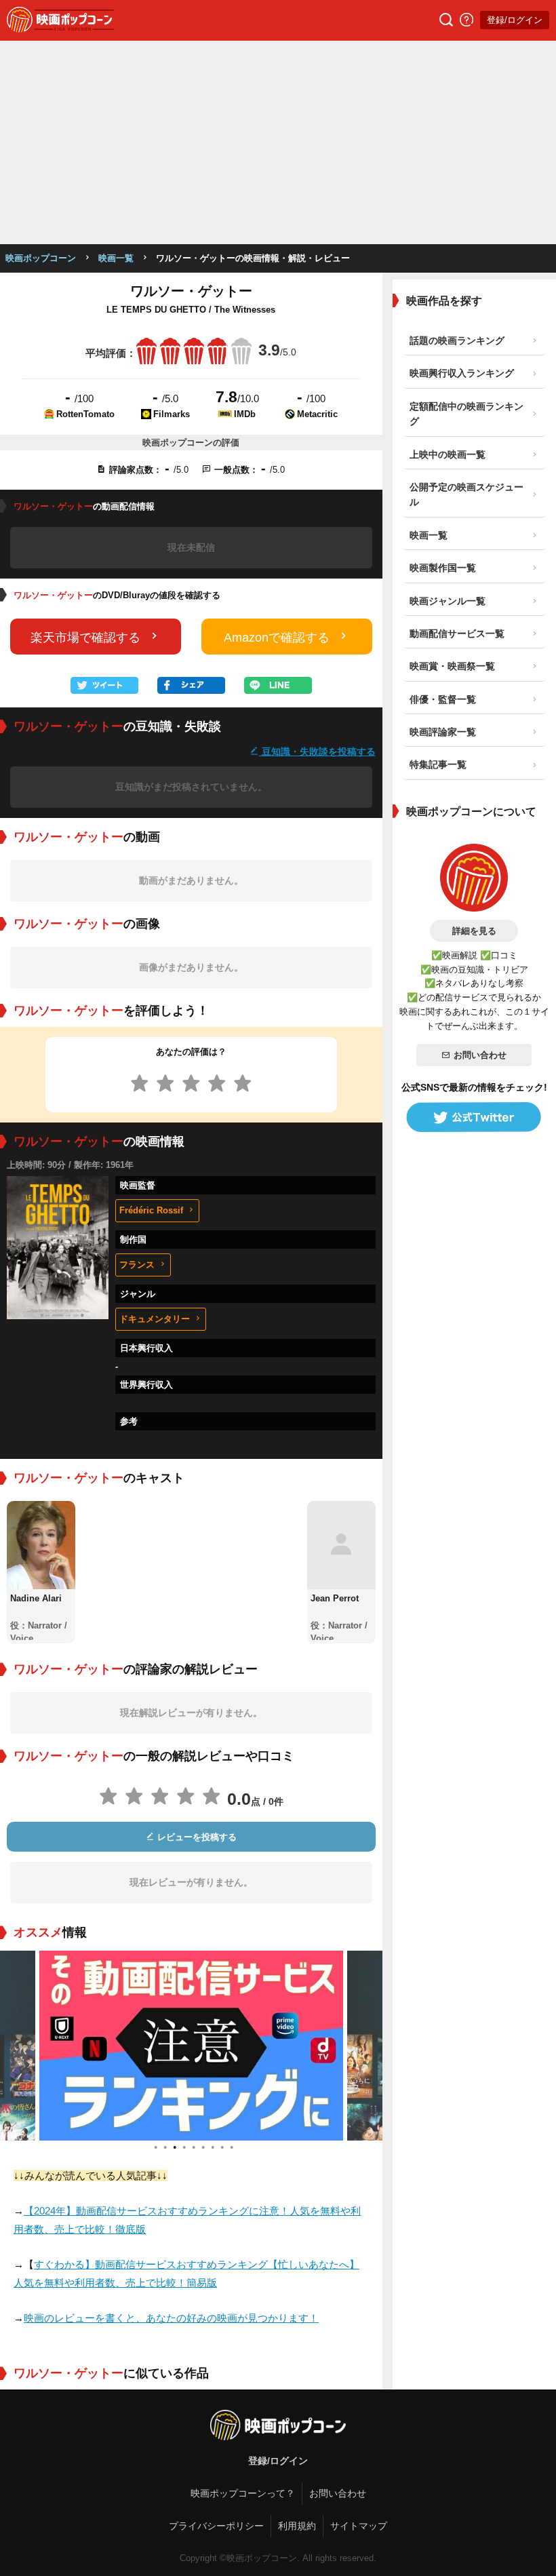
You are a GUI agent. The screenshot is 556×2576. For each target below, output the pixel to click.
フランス (137, 1265)
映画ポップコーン (41, 258)
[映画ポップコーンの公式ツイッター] (474, 1117)
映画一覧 (116, 258)
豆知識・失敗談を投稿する (317, 751)
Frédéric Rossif (151, 1210)
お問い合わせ (480, 1055)
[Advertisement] (278, 142)
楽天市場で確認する (85, 638)
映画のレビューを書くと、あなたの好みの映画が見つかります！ (171, 2318)
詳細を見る (474, 931)
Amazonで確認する (277, 638)
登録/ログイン (515, 20)
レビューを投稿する (196, 1837)
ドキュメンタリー (155, 1319)
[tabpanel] (191, 2046)
